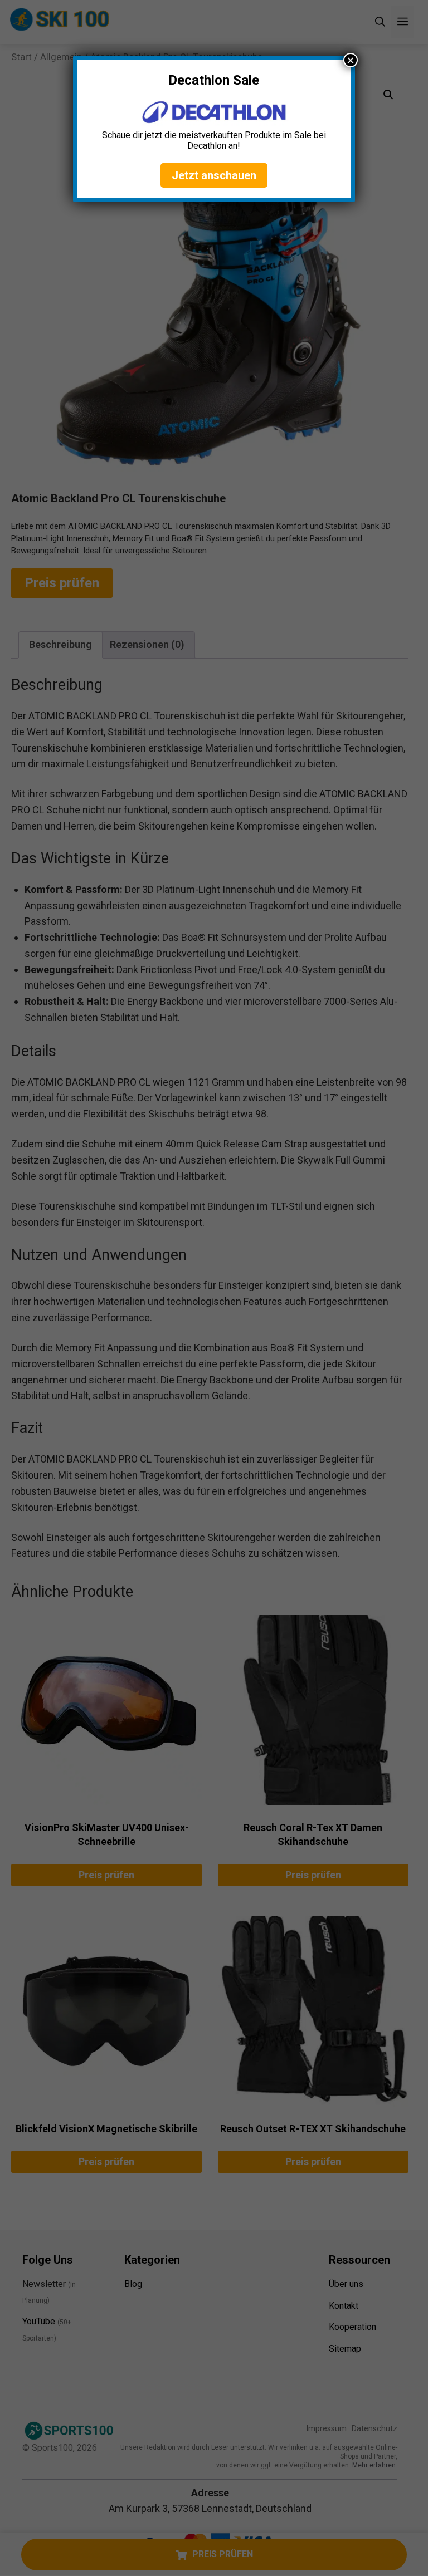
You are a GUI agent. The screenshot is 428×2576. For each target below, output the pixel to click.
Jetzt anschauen (214, 175)
